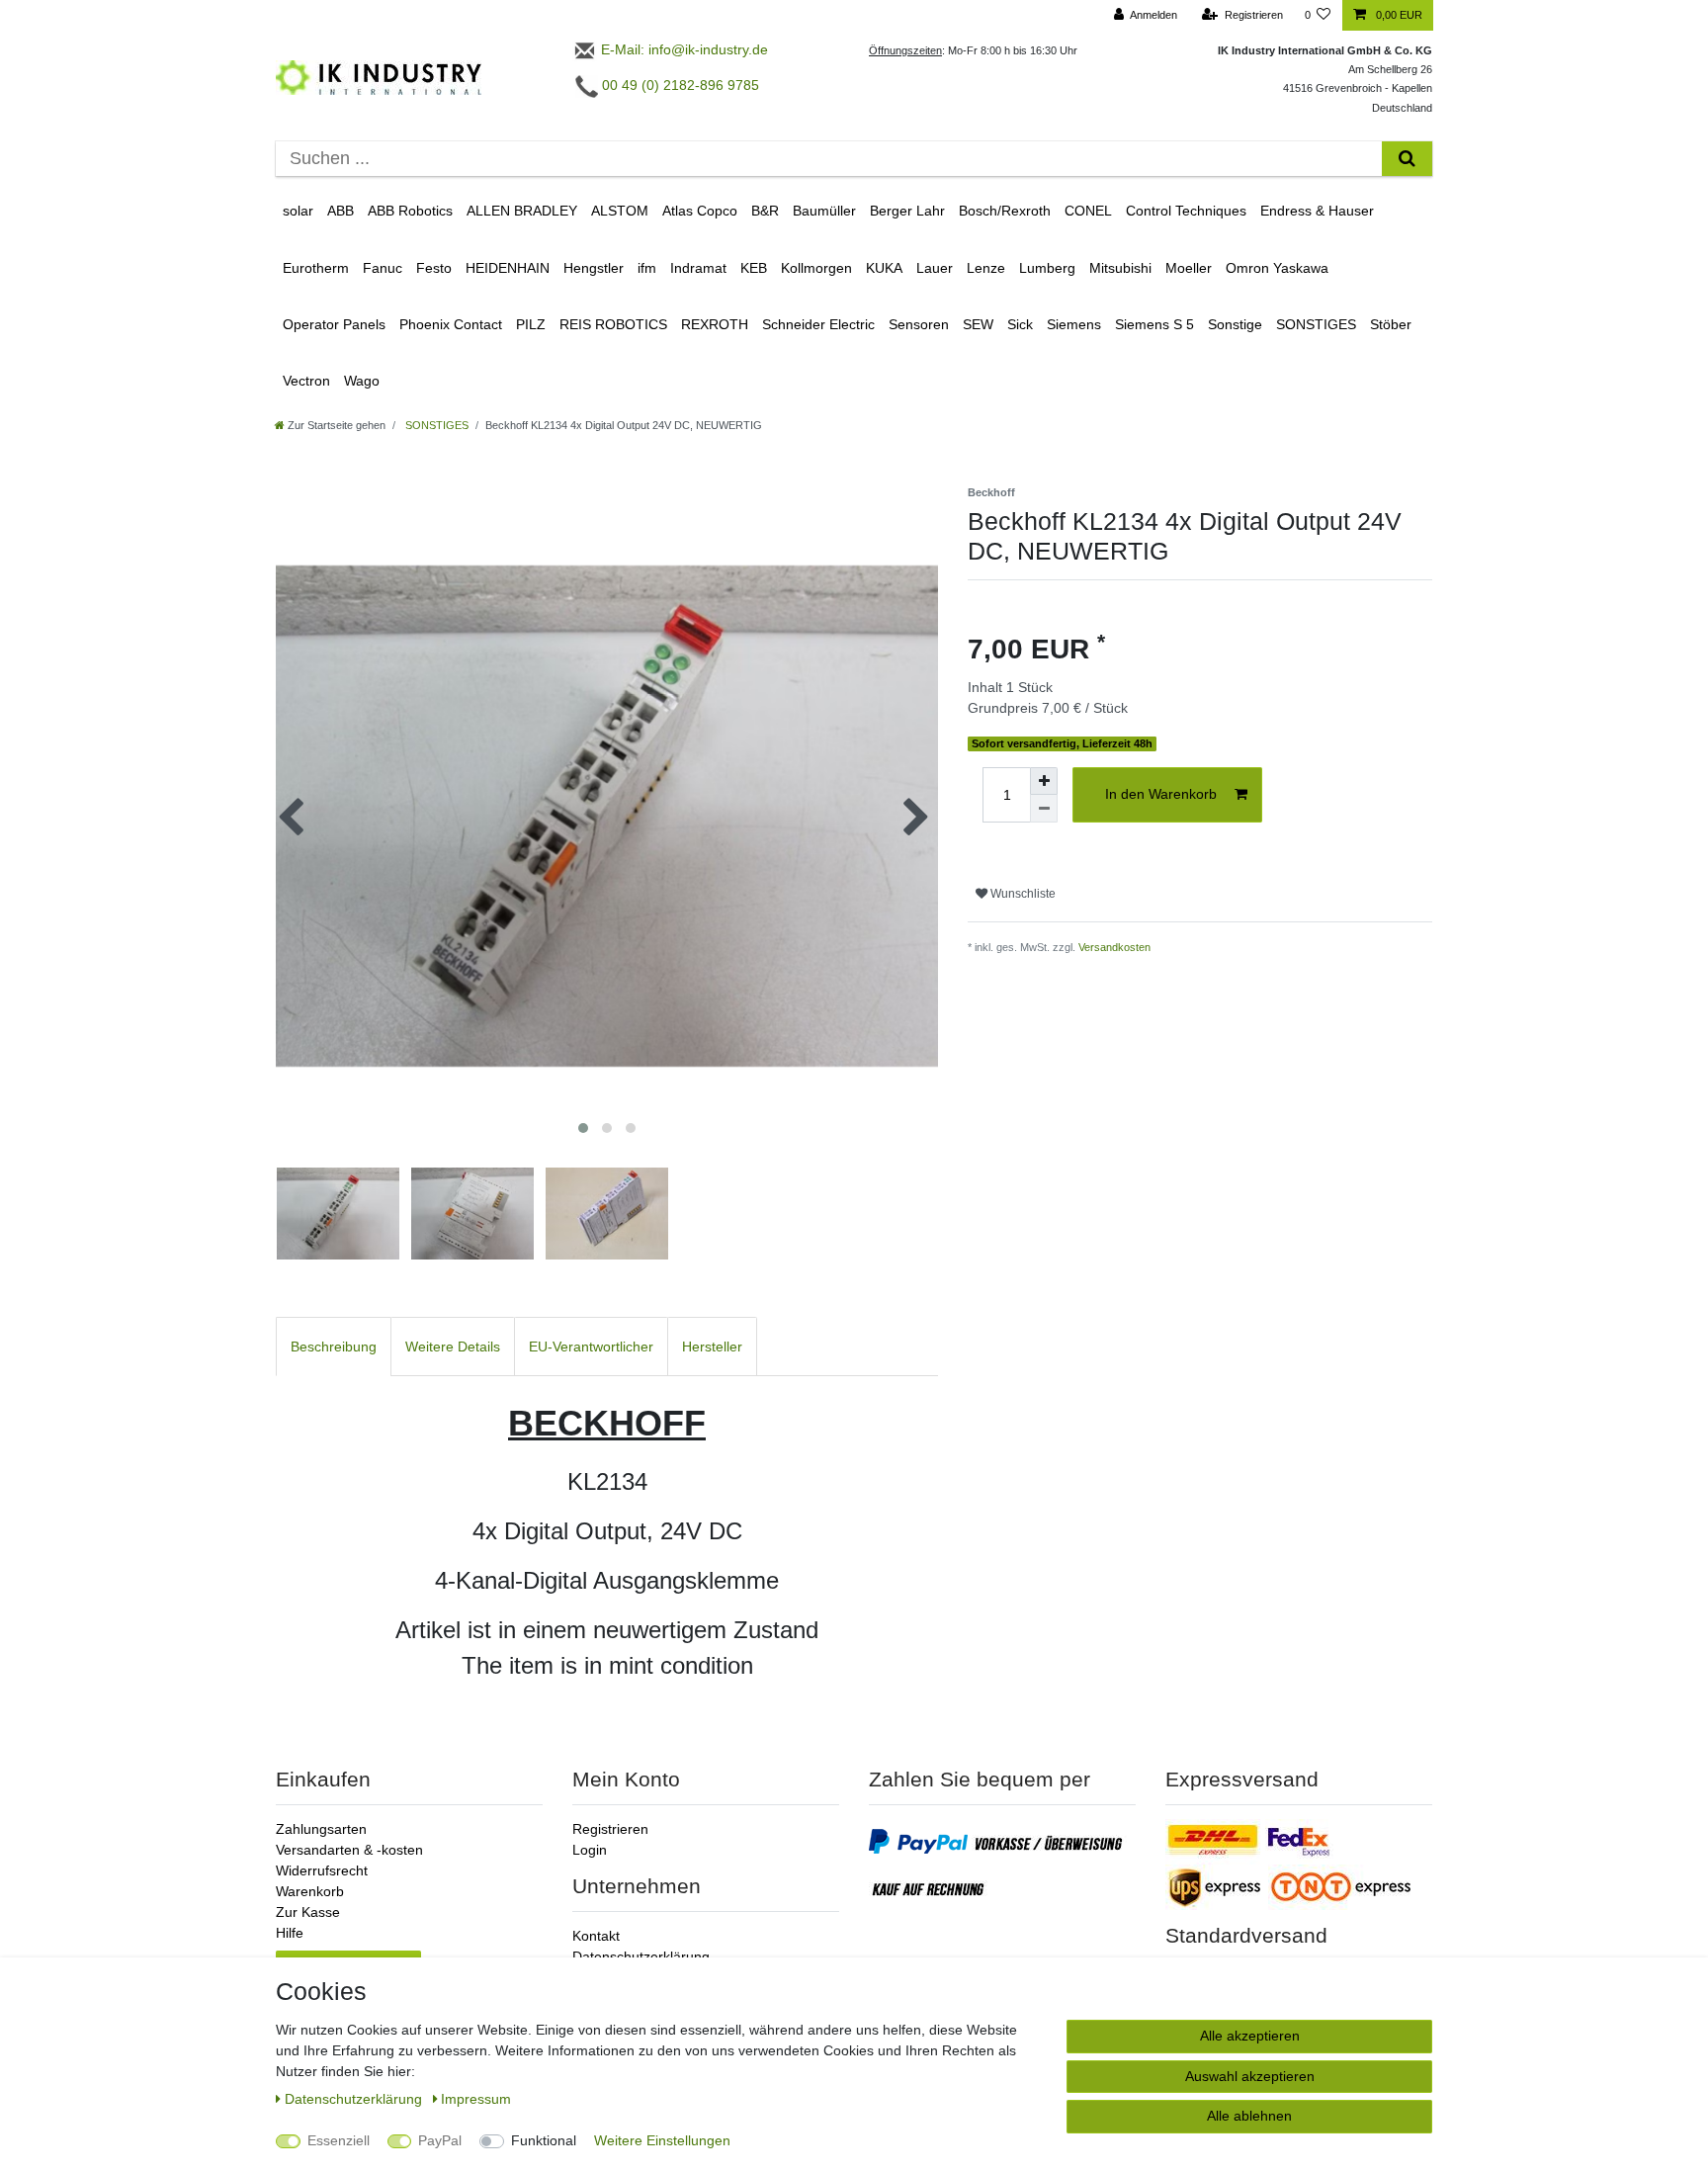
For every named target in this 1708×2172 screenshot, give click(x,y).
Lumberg (1047, 268)
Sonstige (1235, 324)
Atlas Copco (700, 211)
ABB (341, 211)
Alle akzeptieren (1250, 2036)
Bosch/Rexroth (1005, 211)
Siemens (1074, 324)
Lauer (935, 268)
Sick (1020, 324)
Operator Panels (334, 324)
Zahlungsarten (321, 1829)
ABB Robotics (410, 211)
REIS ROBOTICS (613, 324)
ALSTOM (620, 211)
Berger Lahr (907, 211)
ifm (647, 268)
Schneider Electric (818, 324)
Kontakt (596, 1936)
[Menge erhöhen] (1044, 781)
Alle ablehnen (1249, 2116)
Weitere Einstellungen (662, 2140)
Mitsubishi (1120, 268)
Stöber (1391, 324)
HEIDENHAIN (508, 268)
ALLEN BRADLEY (522, 211)
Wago (362, 381)
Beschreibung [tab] (334, 1347)
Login (590, 1850)
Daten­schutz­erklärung (355, 2099)
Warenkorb (310, 1891)
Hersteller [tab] (712, 1347)
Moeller (1189, 268)
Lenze (986, 268)
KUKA (884, 268)
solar (298, 211)
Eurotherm (316, 268)
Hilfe (290, 1933)
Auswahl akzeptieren (1250, 2076)
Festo (434, 268)
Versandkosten (1114, 947)
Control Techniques (1186, 211)
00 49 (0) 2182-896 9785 (679, 85)
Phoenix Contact (451, 324)
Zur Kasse (308, 1912)
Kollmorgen (816, 268)
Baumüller (824, 211)
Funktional (544, 2140)
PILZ (531, 324)
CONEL (1088, 211)
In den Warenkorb (1161, 794)
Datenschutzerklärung (641, 1956)
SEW (978, 324)
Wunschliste (1022, 894)
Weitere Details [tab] (453, 1347)
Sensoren (919, 324)
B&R (765, 211)
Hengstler (594, 268)
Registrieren (610, 1829)
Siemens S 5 (1154, 324)
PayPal (440, 2140)
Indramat (698, 268)
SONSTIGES (1316, 324)
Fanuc (383, 268)
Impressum (476, 2099)
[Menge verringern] (1044, 809)
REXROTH (715, 324)
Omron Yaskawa (1277, 268)
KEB (754, 268)
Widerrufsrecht (322, 1870)
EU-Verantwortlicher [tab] (591, 1347)
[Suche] (1407, 159)
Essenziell (339, 2140)
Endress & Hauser (1317, 211)
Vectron (306, 381)
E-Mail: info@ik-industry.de (683, 49)
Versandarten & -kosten (349, 1850)
